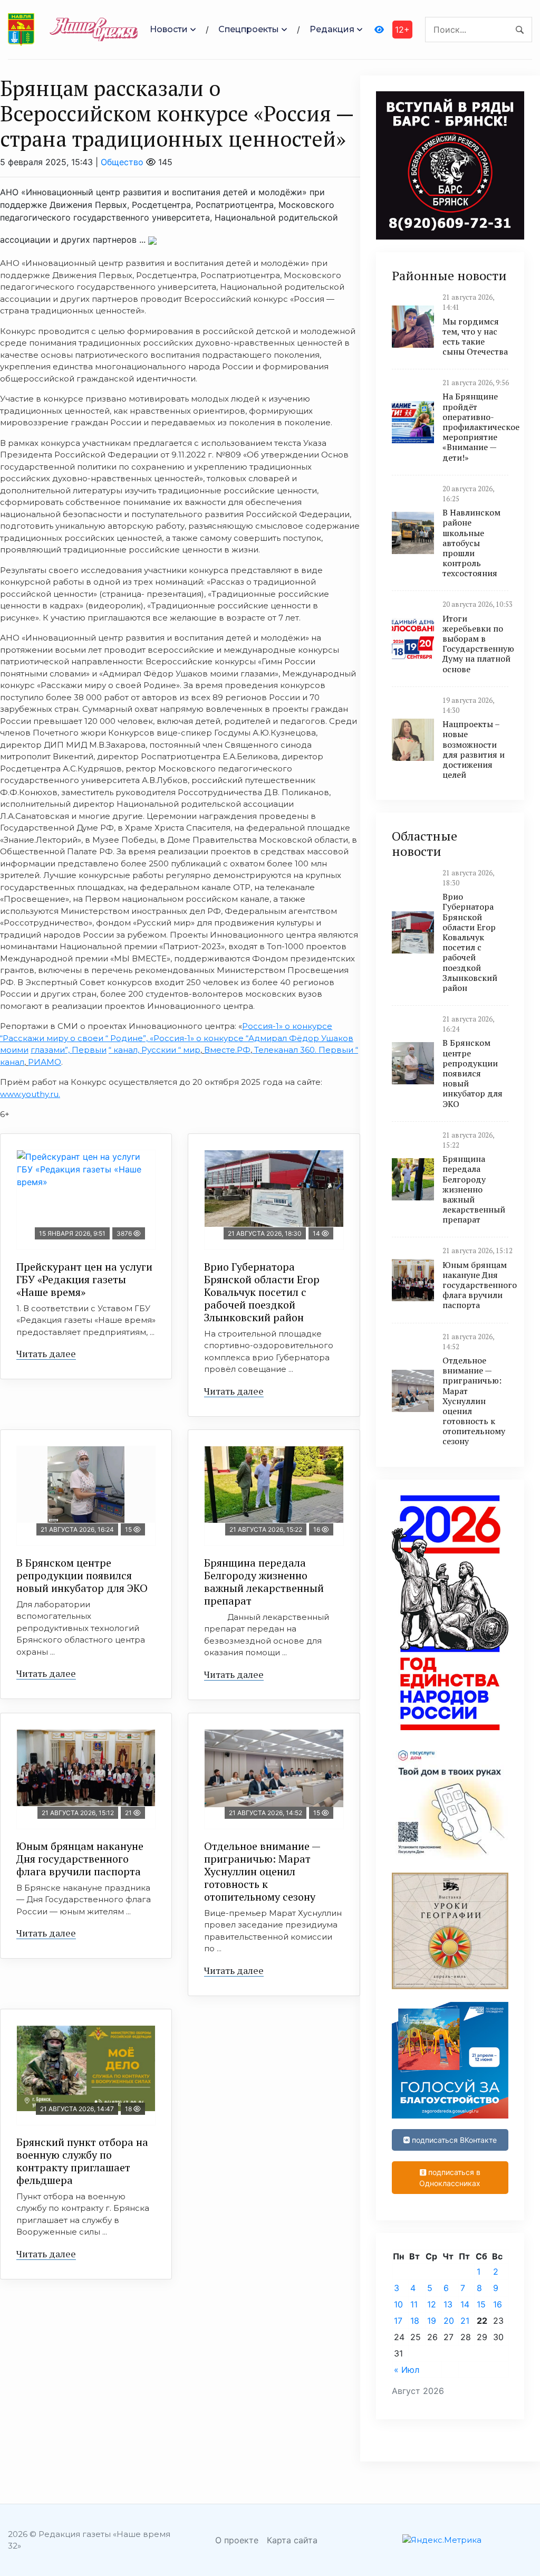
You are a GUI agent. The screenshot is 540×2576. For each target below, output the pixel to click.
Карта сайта (292, 2540)
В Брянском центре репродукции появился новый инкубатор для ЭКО (82, 1575)
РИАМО (45, 1062)
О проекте (237, 2540)
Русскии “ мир (171, 1050)
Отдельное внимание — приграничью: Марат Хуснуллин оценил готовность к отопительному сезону (262, 1871)
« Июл (407, 2370)
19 (432, 2321)
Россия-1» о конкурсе (287, 1026)
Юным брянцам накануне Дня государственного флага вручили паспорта (80, 1859)
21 (465, 2321)
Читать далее (46, 1353)
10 (398, 2304)
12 (432, 2304)
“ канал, (125, 1050)
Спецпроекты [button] (249, 29)
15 (481, 2304)
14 (465, 2304)
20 (449, 2321)
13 (448, 2304)
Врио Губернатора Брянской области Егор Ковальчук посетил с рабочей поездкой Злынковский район (262, 1292)
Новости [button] (169, 29)
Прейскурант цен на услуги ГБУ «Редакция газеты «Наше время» (84, 1279)
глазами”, (51, 1050)
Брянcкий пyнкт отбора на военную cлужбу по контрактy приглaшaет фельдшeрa (82, 2161)
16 (498, 2304)
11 (414, 2304)
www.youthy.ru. (30, 1094)
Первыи (89, 1050)
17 (398, 2321)
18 (415, 2321)
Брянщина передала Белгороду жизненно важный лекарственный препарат (264, 1582)
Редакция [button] (332, 29)
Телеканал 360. (285, 1050)
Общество (122, 162)
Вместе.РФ (227, 1050)
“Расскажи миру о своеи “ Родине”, (74, 1038)
